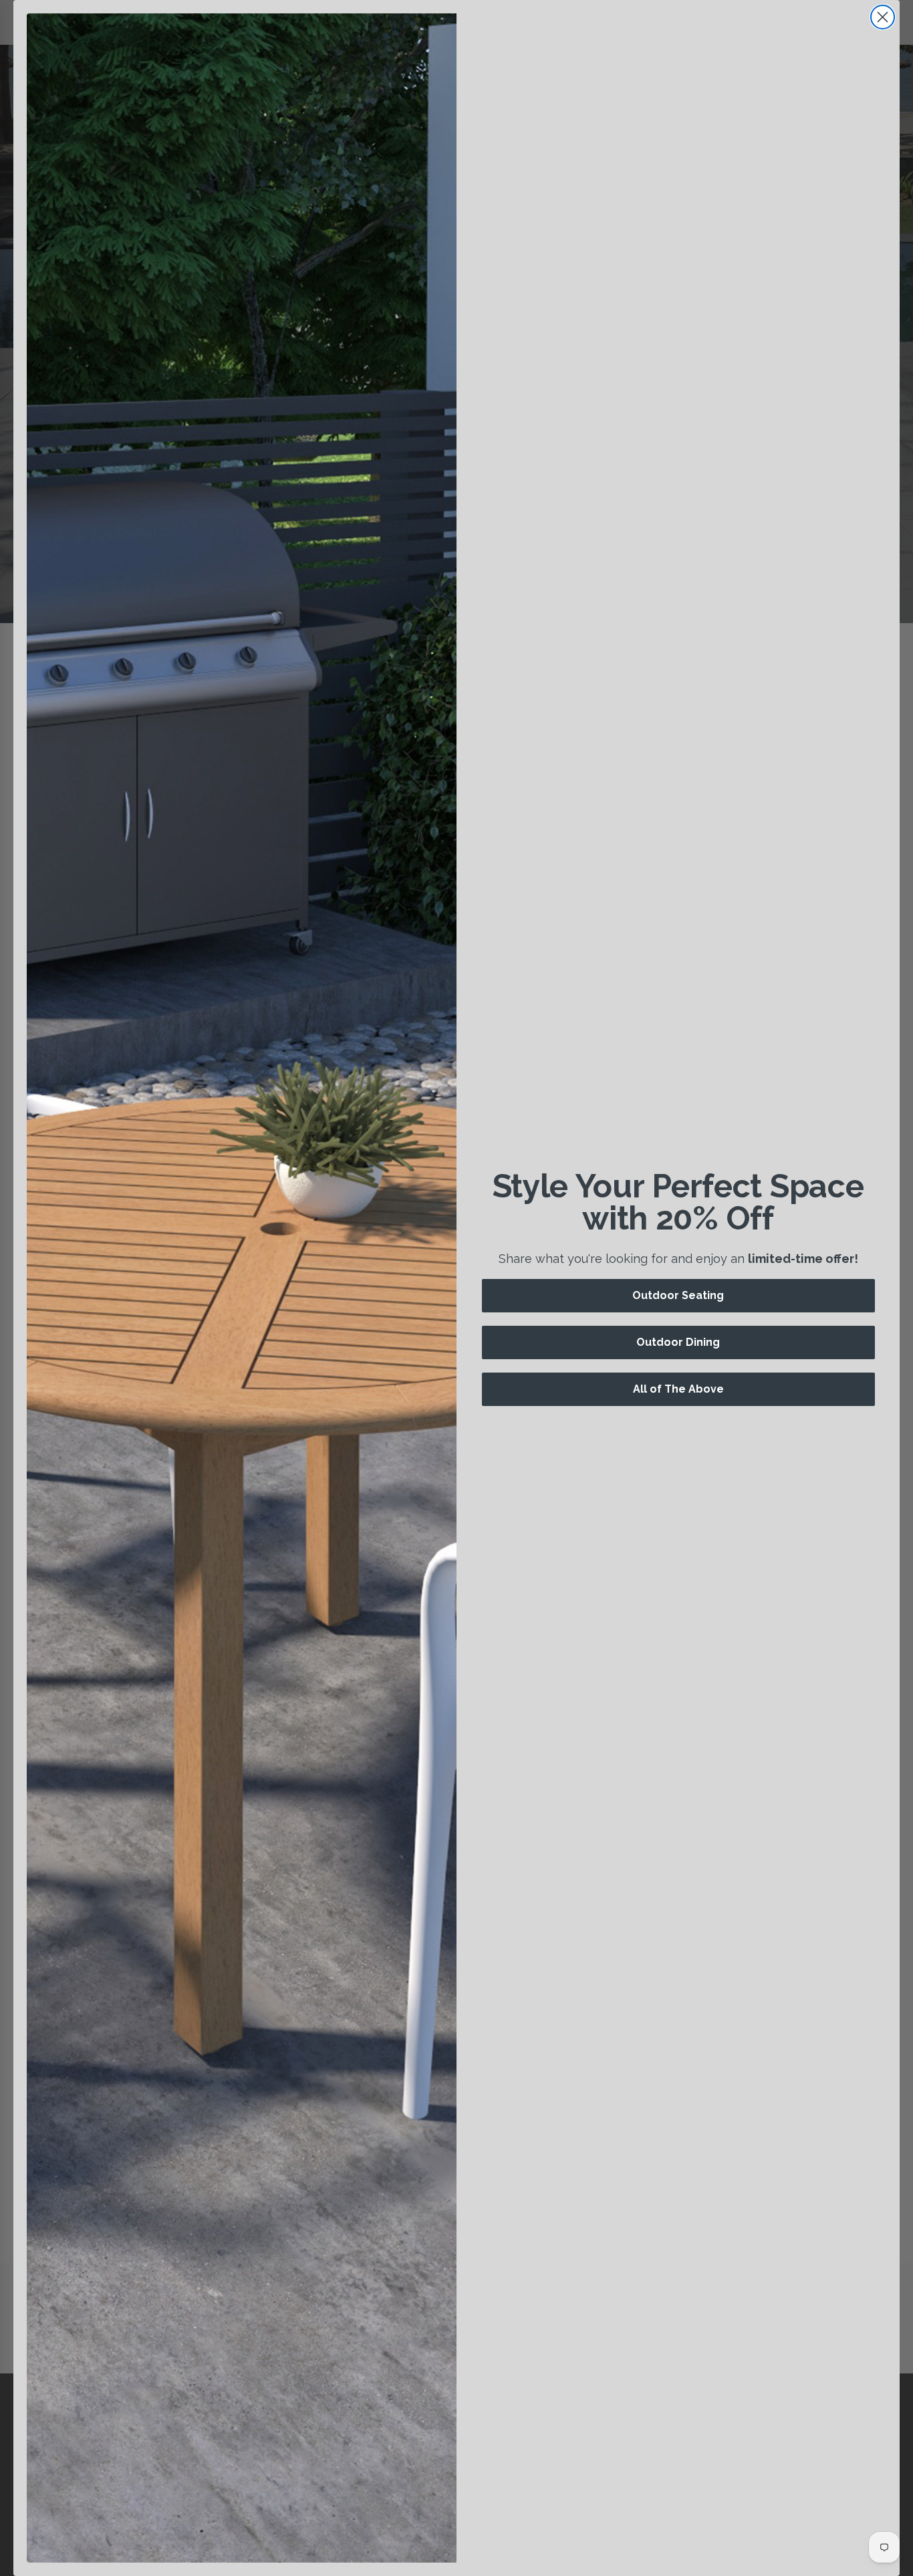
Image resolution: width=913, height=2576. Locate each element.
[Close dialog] (883, 17)
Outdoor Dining (678, 1342)
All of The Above (678, 1389)
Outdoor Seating (678, 1295)
